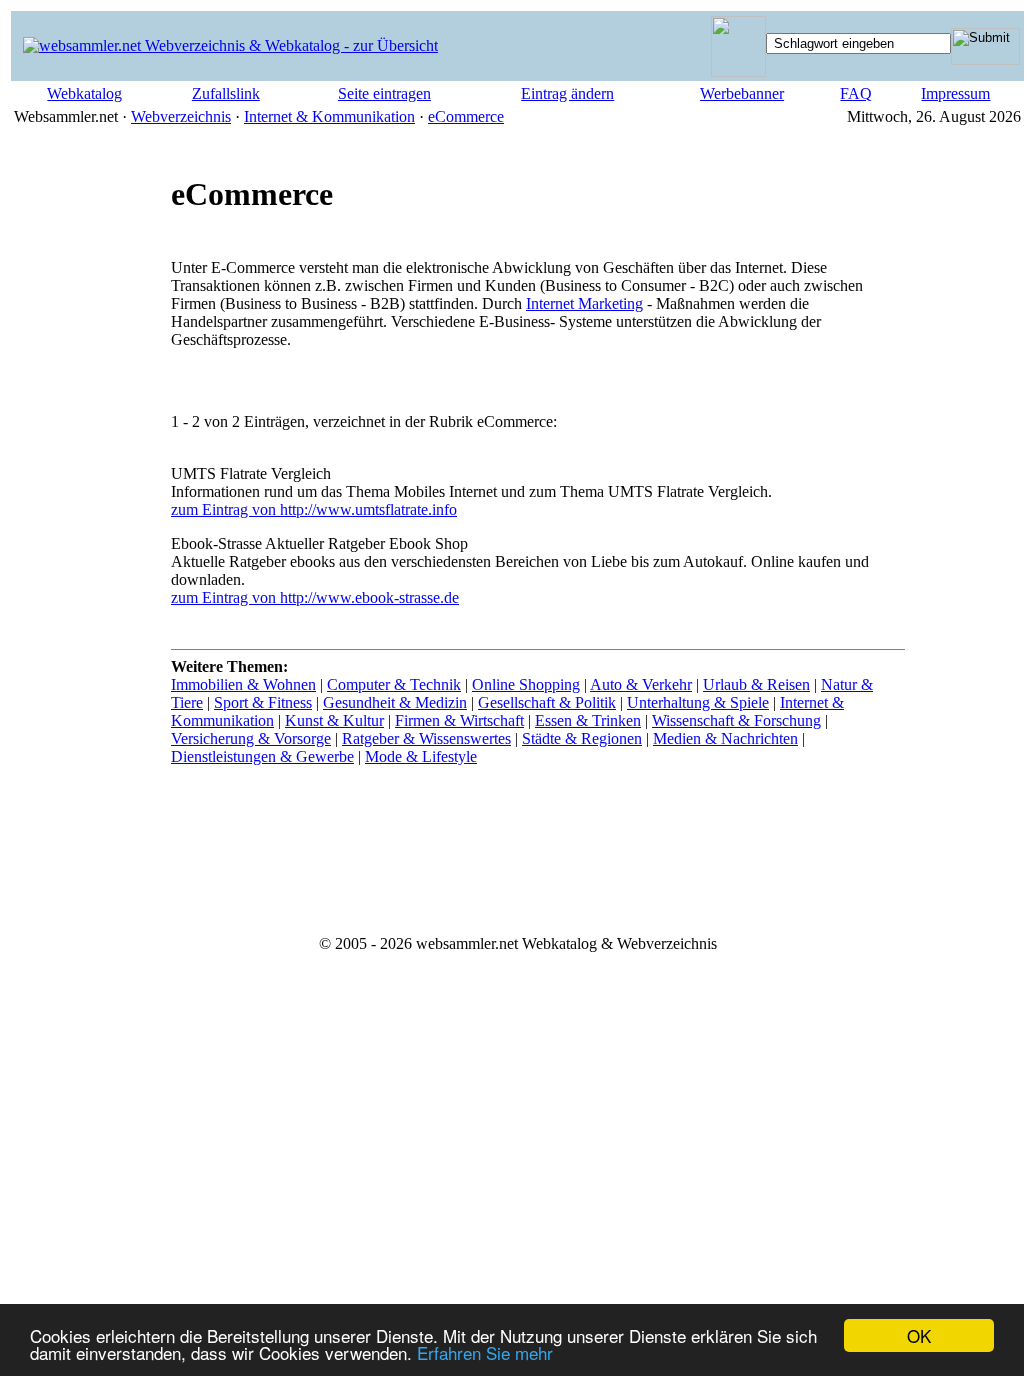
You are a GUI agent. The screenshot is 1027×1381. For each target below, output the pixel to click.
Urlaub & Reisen (756, 684)
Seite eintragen (384, 93)
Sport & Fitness (263, 702)
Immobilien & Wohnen (243, 684)
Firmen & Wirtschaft (459, 720)
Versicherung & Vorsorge (251, 738)
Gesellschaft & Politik (547, 702)
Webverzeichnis (181, 116)
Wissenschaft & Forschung (736, 720)
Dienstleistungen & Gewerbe (262, 756)
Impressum (955, 93)
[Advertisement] (91, 491)
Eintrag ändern (567, 93)
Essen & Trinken (588, 720)
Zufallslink (226, 93)
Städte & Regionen (582, 738)
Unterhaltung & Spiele (698, 702)
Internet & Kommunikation (329, 116)
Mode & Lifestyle (421, 756)
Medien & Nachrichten (725, 738)
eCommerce (466, 116)
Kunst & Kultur (334, 720)
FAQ (856, 93)
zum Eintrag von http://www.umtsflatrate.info (314, 509)
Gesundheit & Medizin (395, 702)
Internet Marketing (584, 303)
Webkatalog (84, 93)
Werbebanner (742, 93)
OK (919, 1335)
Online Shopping (526, 684)
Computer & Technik (394, 684)
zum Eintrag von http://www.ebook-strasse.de (315, 597)
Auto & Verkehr (641, 684)
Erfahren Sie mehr (485, 1352)
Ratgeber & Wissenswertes (426, 738)
